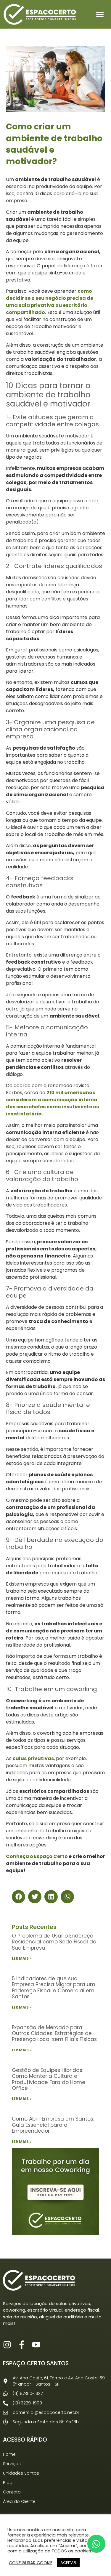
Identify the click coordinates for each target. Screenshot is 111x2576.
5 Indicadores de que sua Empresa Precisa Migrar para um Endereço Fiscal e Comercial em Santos (54, 1987)
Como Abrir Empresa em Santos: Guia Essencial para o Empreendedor (53, 2125)
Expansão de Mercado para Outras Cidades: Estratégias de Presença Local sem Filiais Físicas (54, 2033)
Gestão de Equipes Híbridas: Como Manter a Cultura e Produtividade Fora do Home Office (49, 2079)
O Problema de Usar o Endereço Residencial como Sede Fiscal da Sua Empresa (54, 1942)
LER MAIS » (22, 1958)
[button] (100, 14)
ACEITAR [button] (68, 2563)
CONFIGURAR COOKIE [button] (31, 2563)
